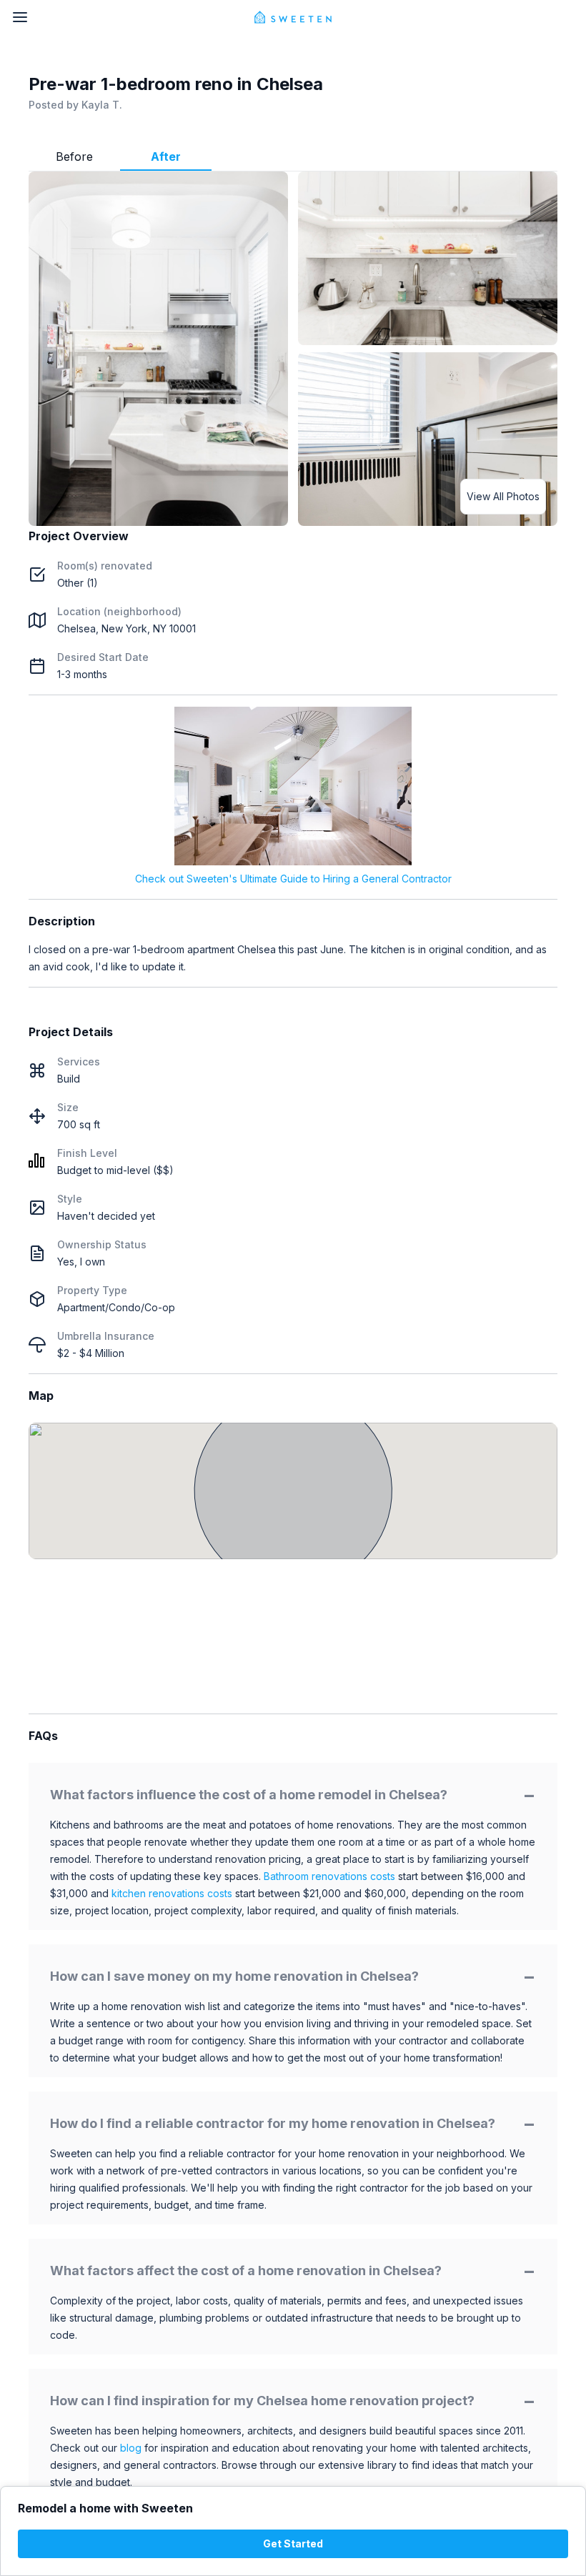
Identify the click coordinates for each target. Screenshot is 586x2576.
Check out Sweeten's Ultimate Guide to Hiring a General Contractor (293, 879)
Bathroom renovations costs (329, 1876)
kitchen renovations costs (172, 1893)
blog (131, 2448)
